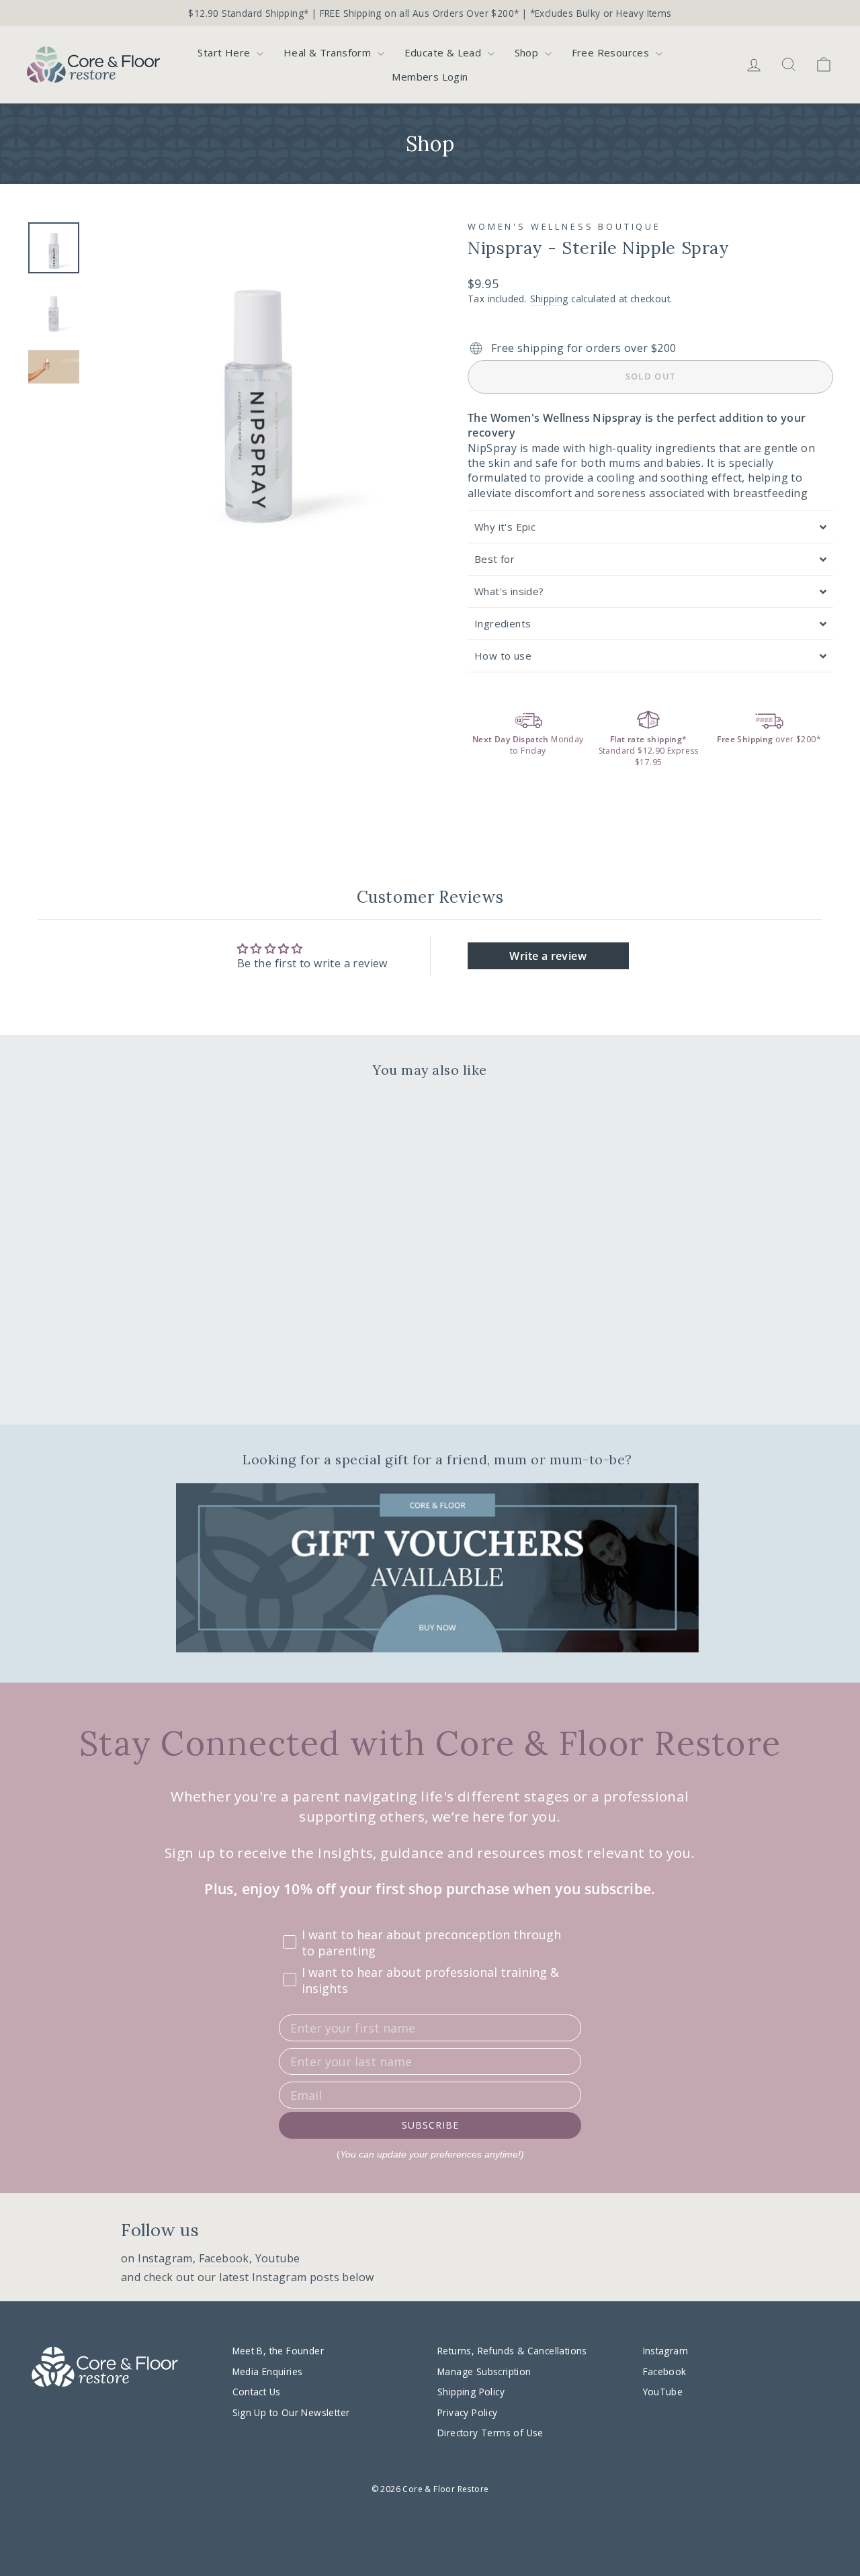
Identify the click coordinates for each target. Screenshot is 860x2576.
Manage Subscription (484, 2371)
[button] (650, 527)
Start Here (225, 52)
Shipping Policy (471, 2392)
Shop (528, 52)
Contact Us (257, 2392)
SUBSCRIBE (430, 2125)
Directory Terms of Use (490, 2433)
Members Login (430, 77)
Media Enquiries (268, 2371)
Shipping (549, 299)
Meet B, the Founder (278, 2351)
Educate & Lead (444, 52)
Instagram (165, 2258)
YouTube (663, 2392)
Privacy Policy (468, 2412)
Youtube (278, 2258)
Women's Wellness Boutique (564, 226)
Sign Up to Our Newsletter (291, 2412)
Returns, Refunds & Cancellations (512, 2351)
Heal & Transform (329, 52)
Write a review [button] (548, 956)
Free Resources (612, 52)
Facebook (224, 2258)
